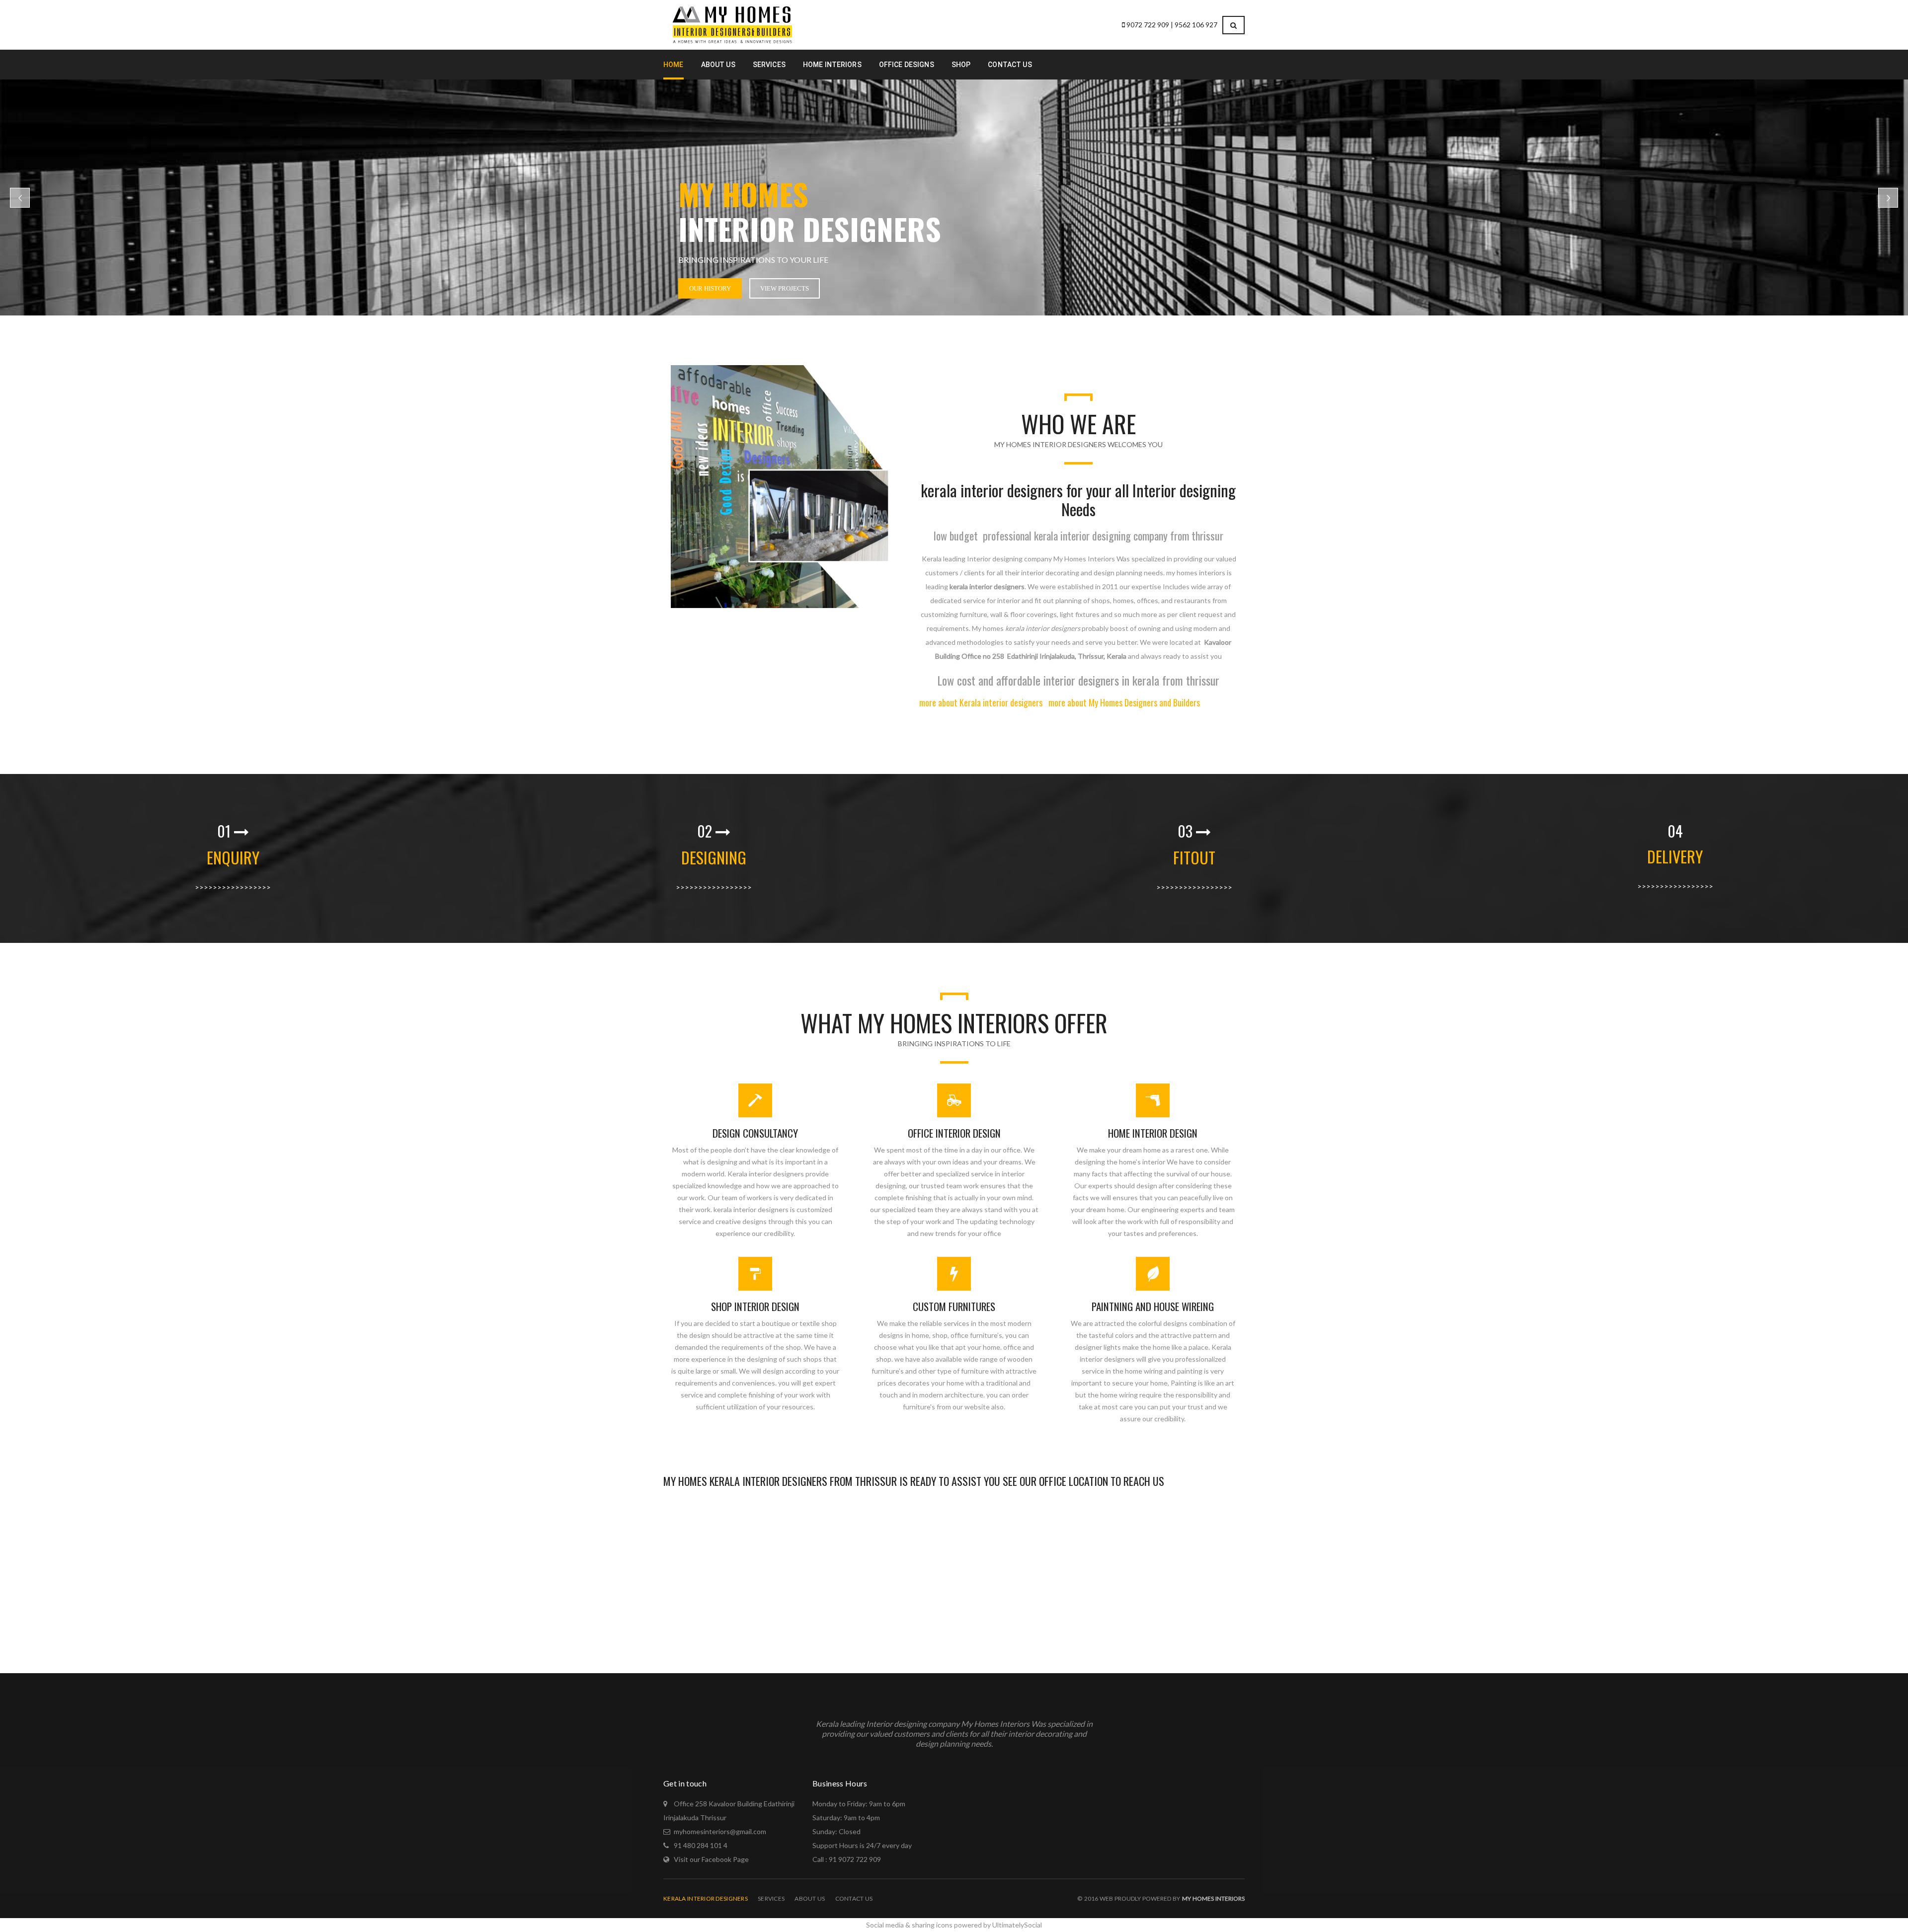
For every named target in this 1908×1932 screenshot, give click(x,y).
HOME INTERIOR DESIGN (1153, 1133)
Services (771, 1898)
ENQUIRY (233, 857)
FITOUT (1194, 857)
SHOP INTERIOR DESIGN (755, 1306)
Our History (710, 288)
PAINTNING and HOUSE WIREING (1153, 1306)
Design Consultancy (755, 1133)
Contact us (854, 1898)
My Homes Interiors (1213, 1898)
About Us (810, 1898)
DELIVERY (1675, 856)
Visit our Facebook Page (711, 1859)
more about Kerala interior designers (981, 702)
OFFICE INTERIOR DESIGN (954, 1133)
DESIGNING (714, 857)
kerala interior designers (706, 1898)
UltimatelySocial (1017, 1925)
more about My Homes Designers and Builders (1124, 702)
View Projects (785, 288)
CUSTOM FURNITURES (954, 1306)
